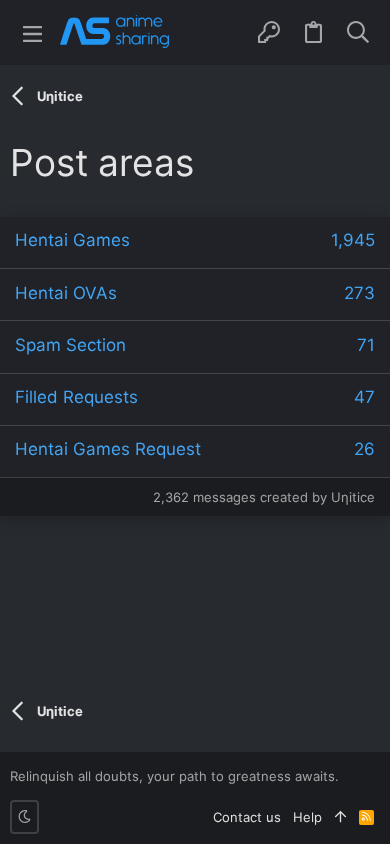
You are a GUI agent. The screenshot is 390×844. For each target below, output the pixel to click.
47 (364, 397)
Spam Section (70, 345)
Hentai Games (72, 240)
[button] (32, 32)
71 (366, 345)
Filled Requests (76, 397)
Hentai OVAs (66, 293)
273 (359, 293)
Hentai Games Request (108, 449)
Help (307, 817)
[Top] (340, 817)
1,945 (353, 240)
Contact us (247, 817)
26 (364, 449)
